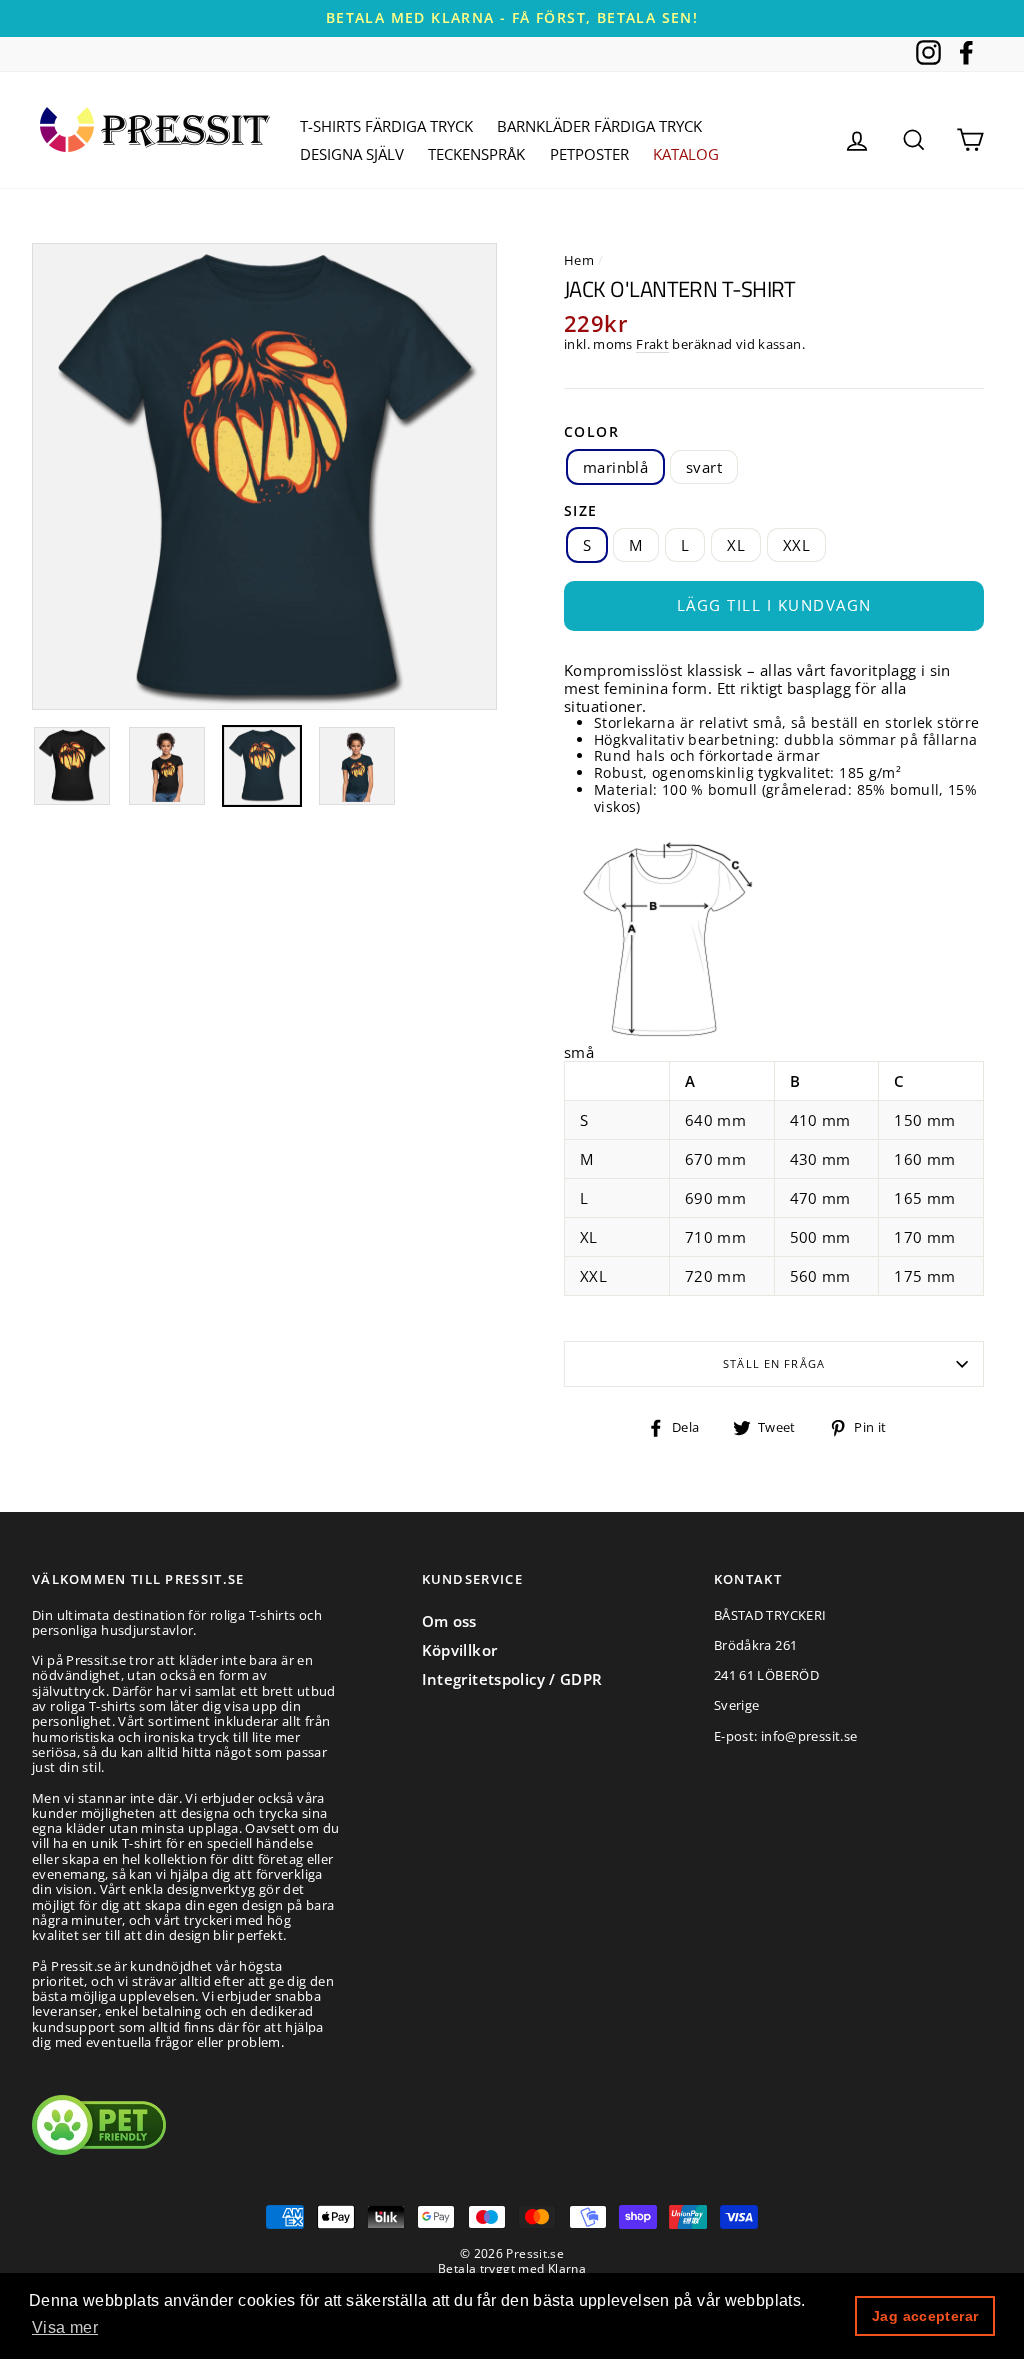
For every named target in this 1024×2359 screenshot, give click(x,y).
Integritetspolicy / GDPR (512, 1679)
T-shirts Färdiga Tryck (386, 126)
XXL (796, 545)
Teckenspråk (476, 154)
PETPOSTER (589, 154)
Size (581, 511)
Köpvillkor (460, 1650)
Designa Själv (352, 154)
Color (591, 432)
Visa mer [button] (65, 2327)
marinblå (615, 467)
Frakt (652, 345)
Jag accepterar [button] (925, 2316)
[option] (512, 18)
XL (736, 545)
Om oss (449, 1621)
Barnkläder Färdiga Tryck (599, 126)
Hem (579, 260)
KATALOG (686, 154)
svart (704, 467)
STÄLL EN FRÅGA (774, 1363)
